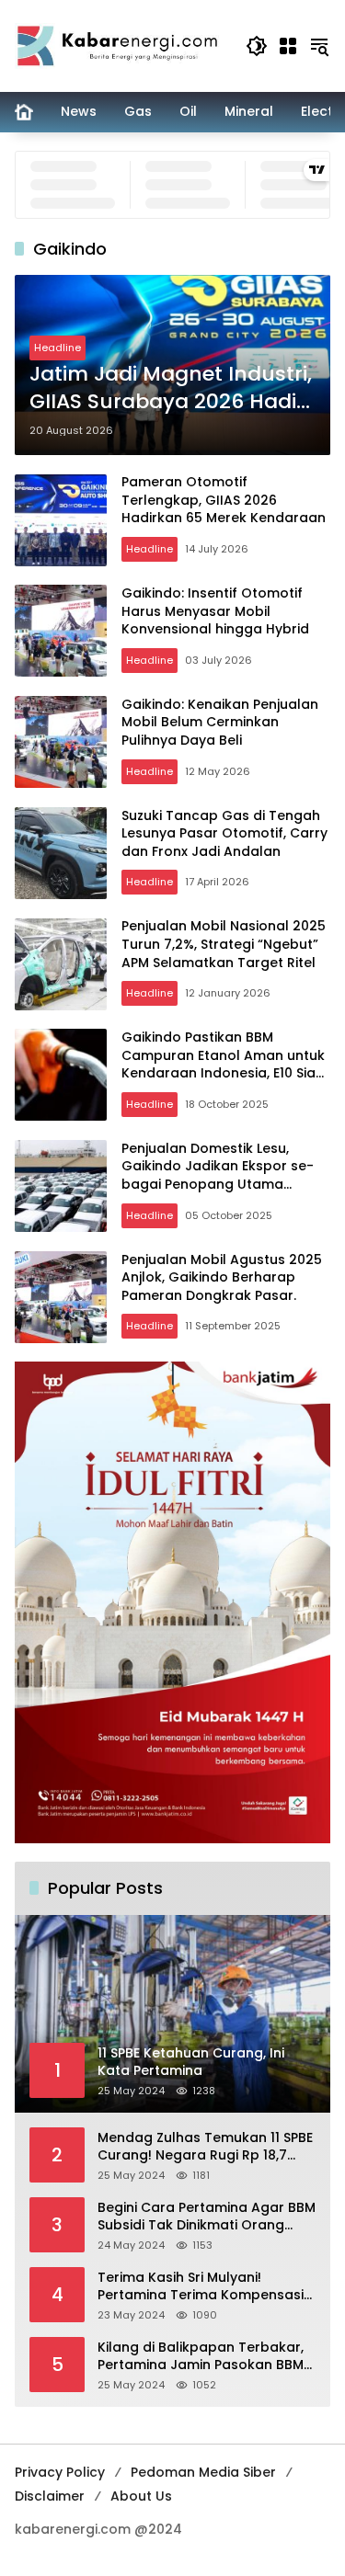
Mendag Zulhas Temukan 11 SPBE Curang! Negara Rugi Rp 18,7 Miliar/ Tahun (205, 2147)
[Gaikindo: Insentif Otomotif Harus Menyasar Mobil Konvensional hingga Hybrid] (61, 631)
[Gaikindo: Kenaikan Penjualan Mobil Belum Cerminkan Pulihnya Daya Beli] (61, 742)
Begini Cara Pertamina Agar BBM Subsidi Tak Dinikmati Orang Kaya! (207, 2217)
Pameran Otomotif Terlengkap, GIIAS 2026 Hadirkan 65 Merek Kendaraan (224, 500)
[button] (257, 46)
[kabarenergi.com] (121, 45)
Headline (57, 348)
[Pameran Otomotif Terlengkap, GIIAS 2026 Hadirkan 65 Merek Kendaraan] (61, 520)
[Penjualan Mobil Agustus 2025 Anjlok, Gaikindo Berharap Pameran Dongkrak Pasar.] (61, 1297)
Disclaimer (50, 2496)
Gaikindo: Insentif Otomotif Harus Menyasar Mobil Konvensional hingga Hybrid (215, 611)
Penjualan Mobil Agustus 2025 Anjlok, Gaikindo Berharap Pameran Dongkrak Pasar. (222, 1277)
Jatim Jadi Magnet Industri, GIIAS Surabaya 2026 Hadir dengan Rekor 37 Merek (171, 389)
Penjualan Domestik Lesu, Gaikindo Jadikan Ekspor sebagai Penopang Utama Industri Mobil (218, 1175)
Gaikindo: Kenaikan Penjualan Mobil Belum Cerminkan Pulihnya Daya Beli (220, 722)
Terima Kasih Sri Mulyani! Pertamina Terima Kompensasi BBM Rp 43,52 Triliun (201, 2287)
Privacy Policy (60, 2472)
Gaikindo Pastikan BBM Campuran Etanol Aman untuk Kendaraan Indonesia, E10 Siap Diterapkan (223, 1064)
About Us (141, 2496)
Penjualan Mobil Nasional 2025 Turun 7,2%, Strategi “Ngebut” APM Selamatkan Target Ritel (224, 944)
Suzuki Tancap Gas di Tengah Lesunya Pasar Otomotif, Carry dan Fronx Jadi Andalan (224, 833)
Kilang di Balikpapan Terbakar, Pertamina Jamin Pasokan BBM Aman (201, 2357)
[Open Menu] (288, 46)
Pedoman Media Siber (203, 2472)
